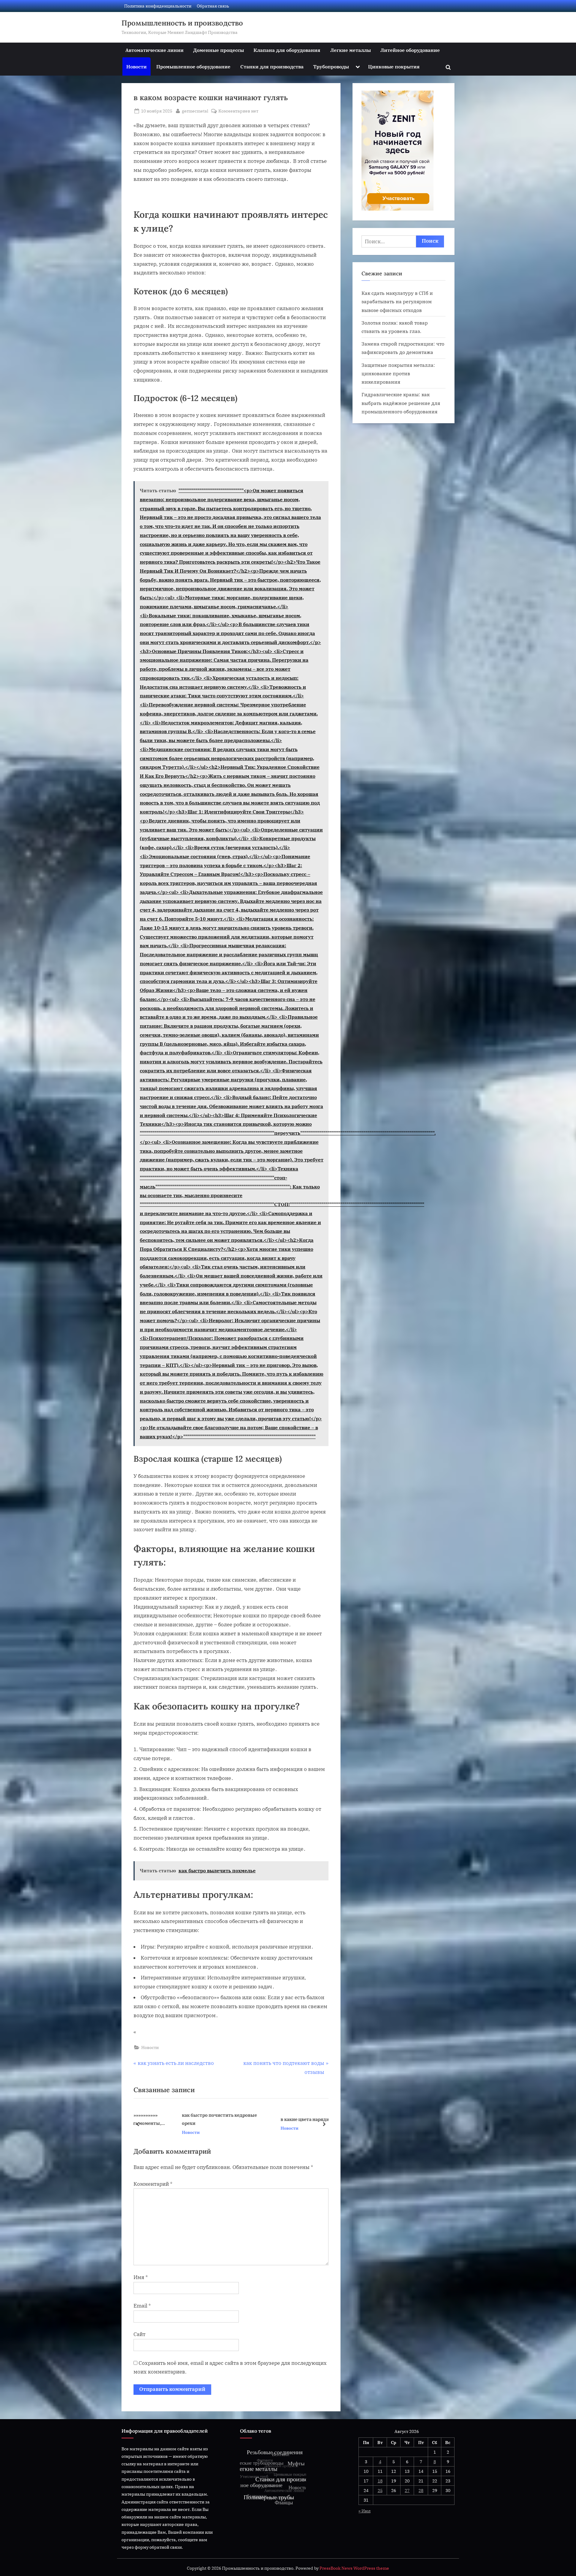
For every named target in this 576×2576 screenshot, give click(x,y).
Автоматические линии (154, 50)
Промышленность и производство (182, 23)
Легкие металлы (351, 50)
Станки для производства (272, 66)
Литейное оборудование (410, 50)
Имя (141, 2277)
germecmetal (195, 111)
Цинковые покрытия (394, 66)
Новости (136, 66)
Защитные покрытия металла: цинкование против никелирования (398, 373)
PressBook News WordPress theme (354, 2568)
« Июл (364, 2511)
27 (407, 2490)
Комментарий (153, 2184)
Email (142, 2306)
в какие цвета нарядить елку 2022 (183, 2119)
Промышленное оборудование (193, 66)
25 (380, 2490)
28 (421, 2490)
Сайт (139, 2334)
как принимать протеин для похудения (275, 2119)
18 (380, 2481)
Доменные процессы (219, 50)
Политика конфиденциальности (158, 6)
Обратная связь (213, 6)
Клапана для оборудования (287, 50)
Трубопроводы (331, 66)
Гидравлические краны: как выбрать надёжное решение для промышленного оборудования (401, 403)
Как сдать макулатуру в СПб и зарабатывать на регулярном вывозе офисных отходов (397, 301)
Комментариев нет (238, 111)
